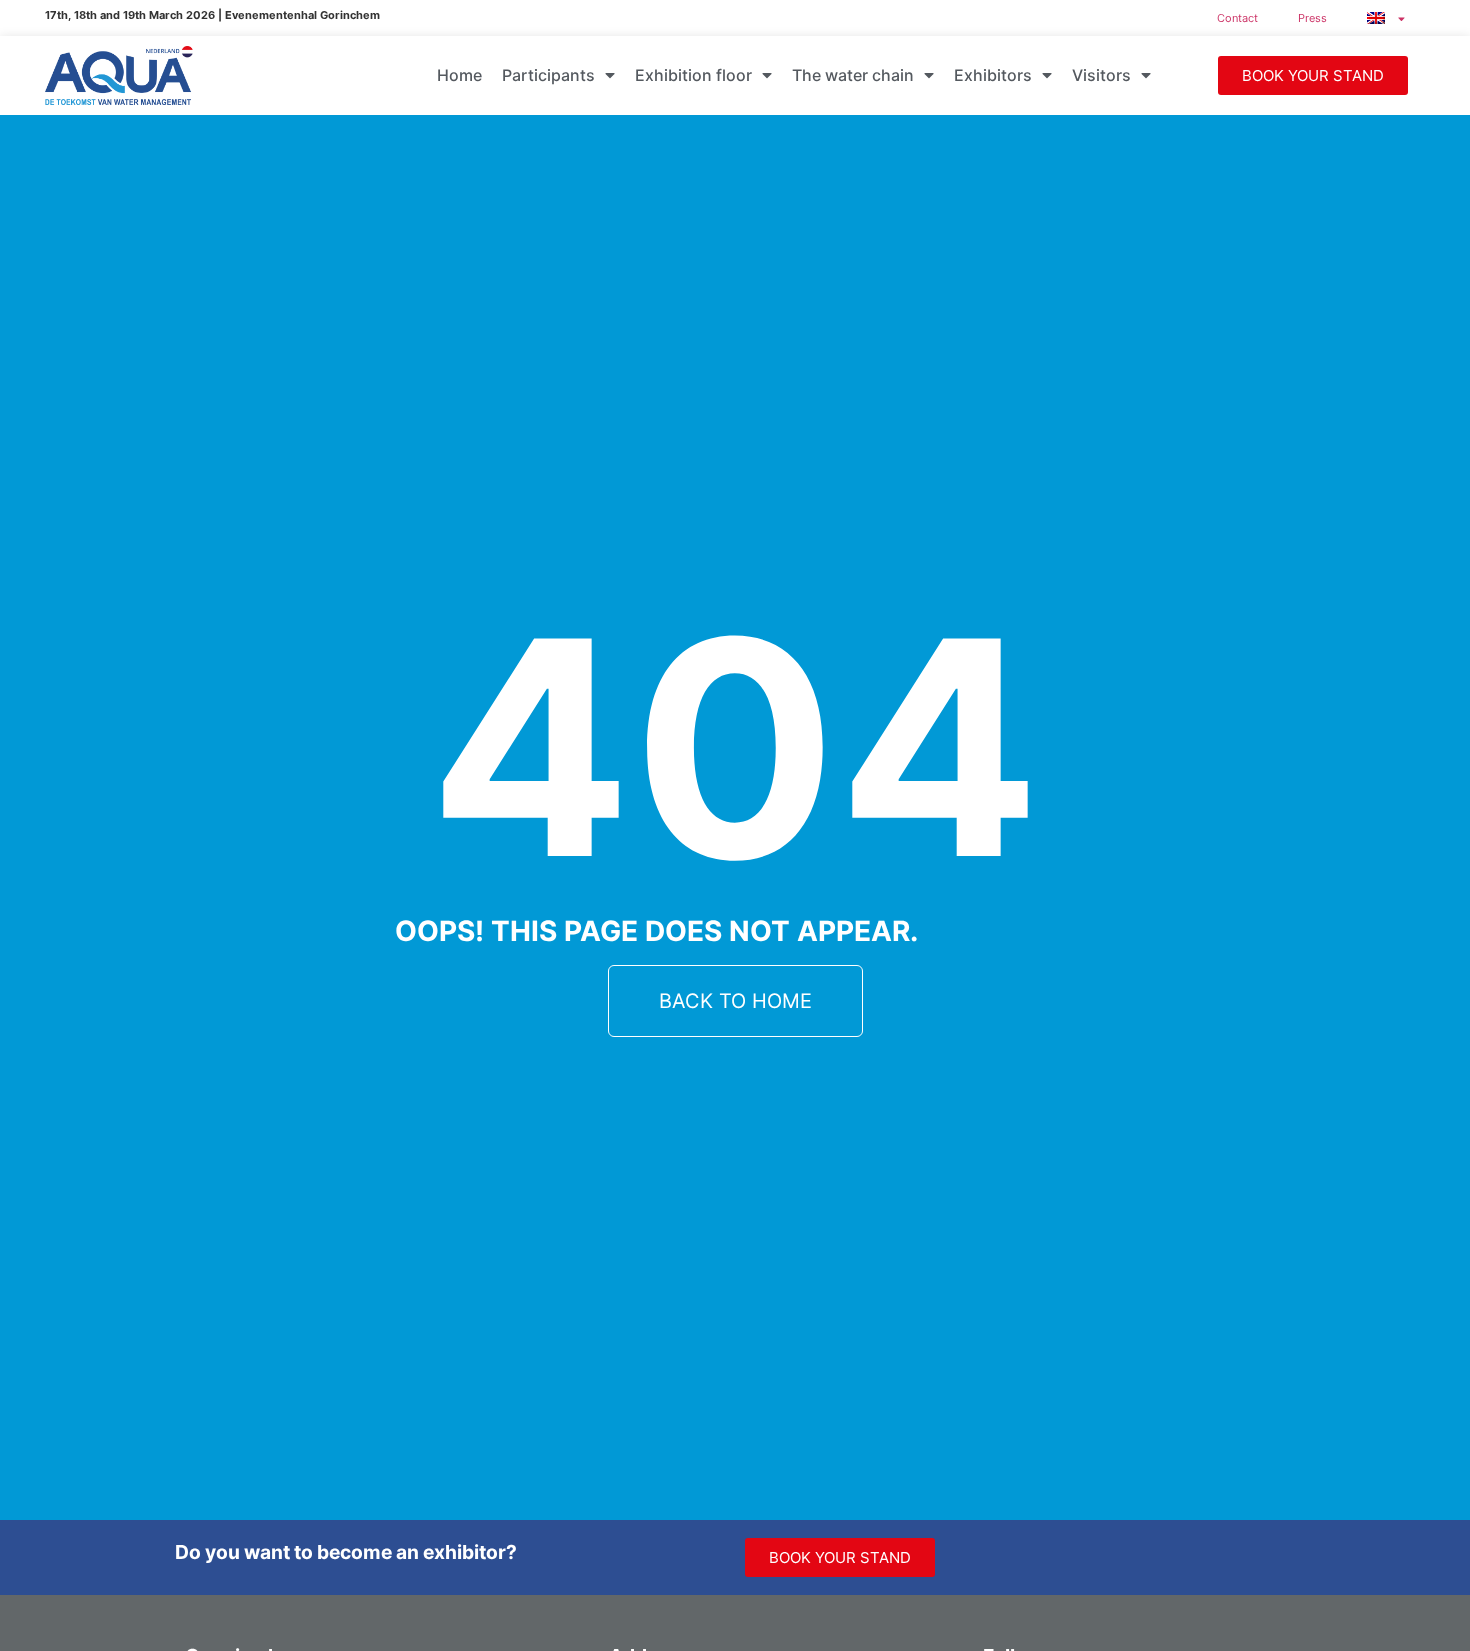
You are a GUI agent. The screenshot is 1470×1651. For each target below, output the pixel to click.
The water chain (853, 75)
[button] (1313, 75)
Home (459, 75)
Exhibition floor (693, 75)
